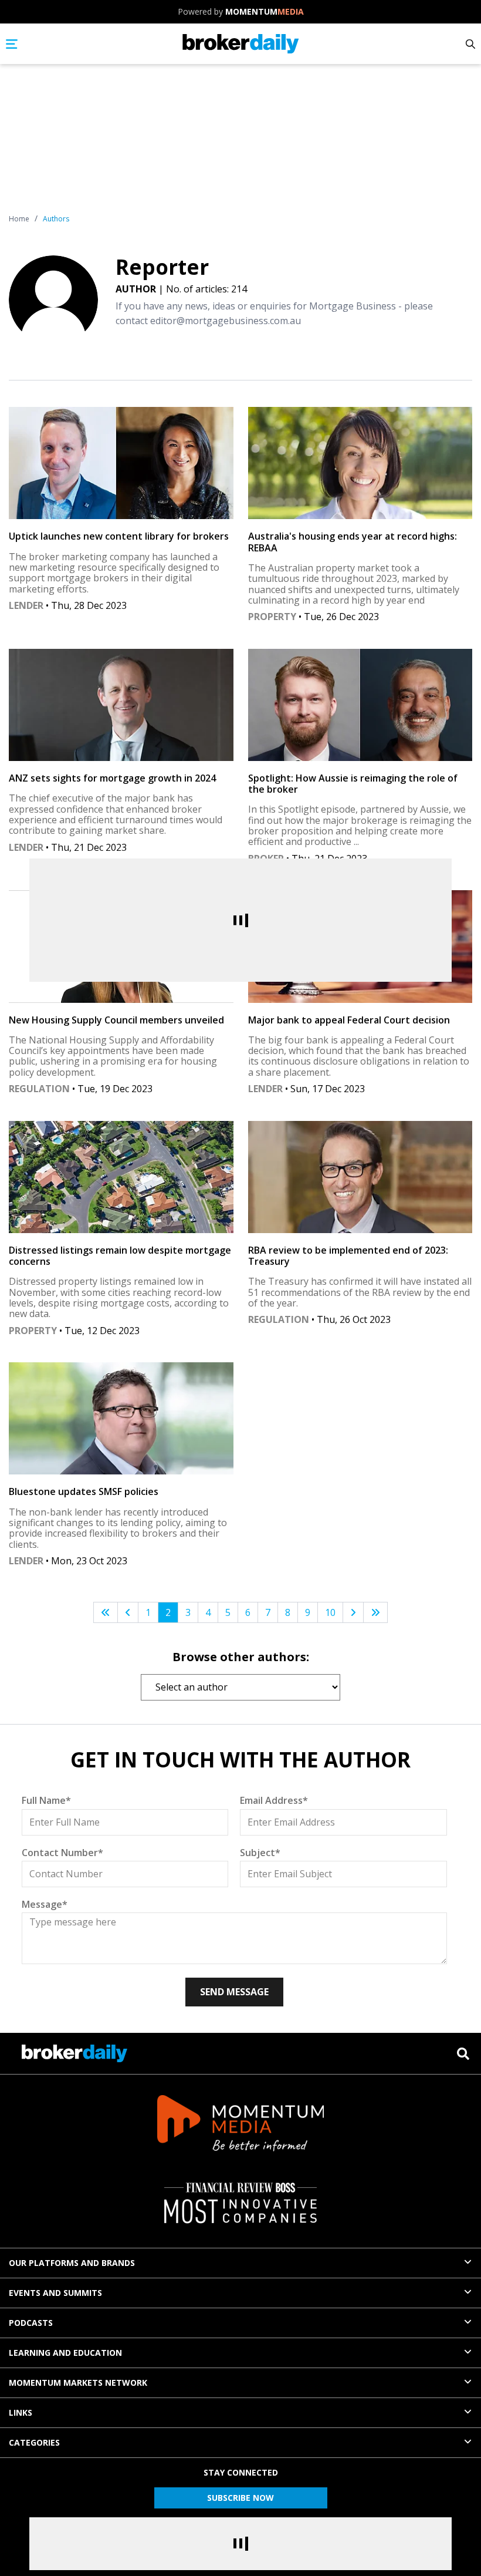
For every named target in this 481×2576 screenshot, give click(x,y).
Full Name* (46, 1800)
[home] (241, 44)
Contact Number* (62, 1853)
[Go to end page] (375, 1613)
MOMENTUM (265, 11)
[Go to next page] (353, 1613)
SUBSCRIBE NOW (240, 2498)
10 (330, 1612)
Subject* (260, 1853)
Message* (45, 1904)
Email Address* (274, 1800)
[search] (463, 2054)
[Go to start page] (106, 1613)
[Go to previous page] (128, 1613)
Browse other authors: (241, 1657)
